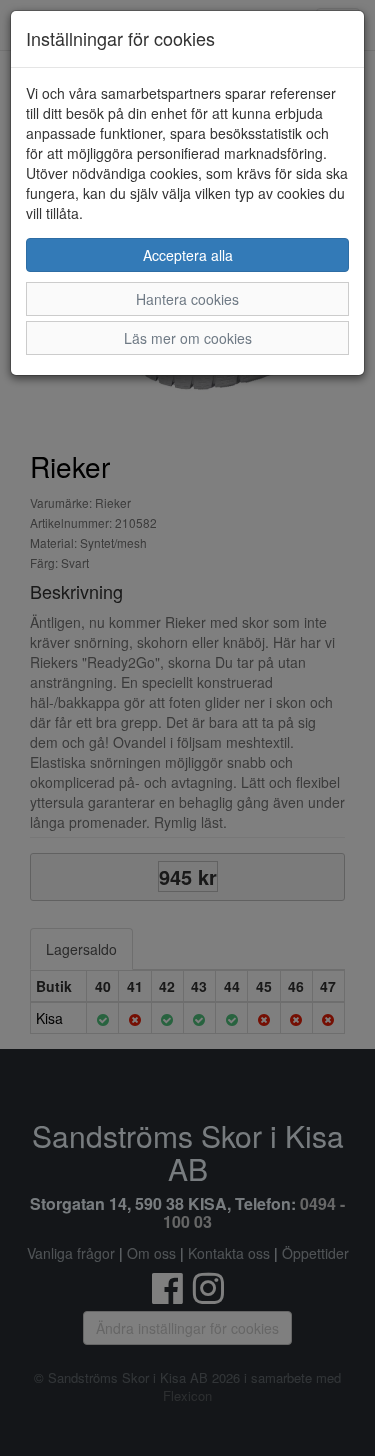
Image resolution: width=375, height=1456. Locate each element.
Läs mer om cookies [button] (188, 338)
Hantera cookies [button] (187, 299)
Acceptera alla (188, 255)
